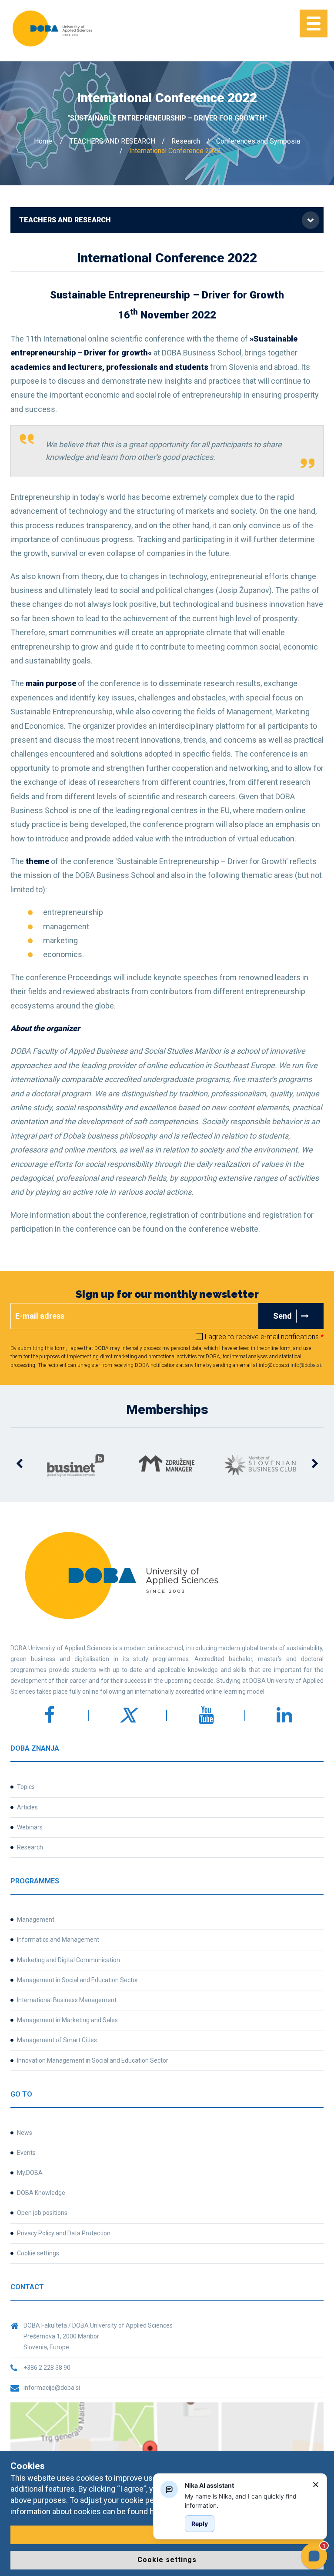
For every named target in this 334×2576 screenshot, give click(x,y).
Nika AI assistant (209, 2485)
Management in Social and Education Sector (78, 1980)
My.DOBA (30, 2173)
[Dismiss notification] (316, 2485)
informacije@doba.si (52, 2388)
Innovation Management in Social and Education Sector (93, 2060)
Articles (27, 1807)
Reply (200, 2524)
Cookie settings (38, 2253)
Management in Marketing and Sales (67, 2020)
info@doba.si (306, 1365)
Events (26, 2153)
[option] (47, 1465)
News (25, 2133)
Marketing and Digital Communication (68, 1960)
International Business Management (67, 2000)
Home (43, 141)
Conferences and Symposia (258, 141)
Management (36, 1919)
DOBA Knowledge (41, 2193)
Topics (26, 1787)
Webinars (30, 1827)
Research (186, 141)
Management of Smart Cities (57, 2040)
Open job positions (42, 2213)
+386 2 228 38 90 (47, 2368)
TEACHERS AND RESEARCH (112, 141)
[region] (245, 2501)
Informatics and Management (58, 1940)
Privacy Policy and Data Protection (64, 2233)
